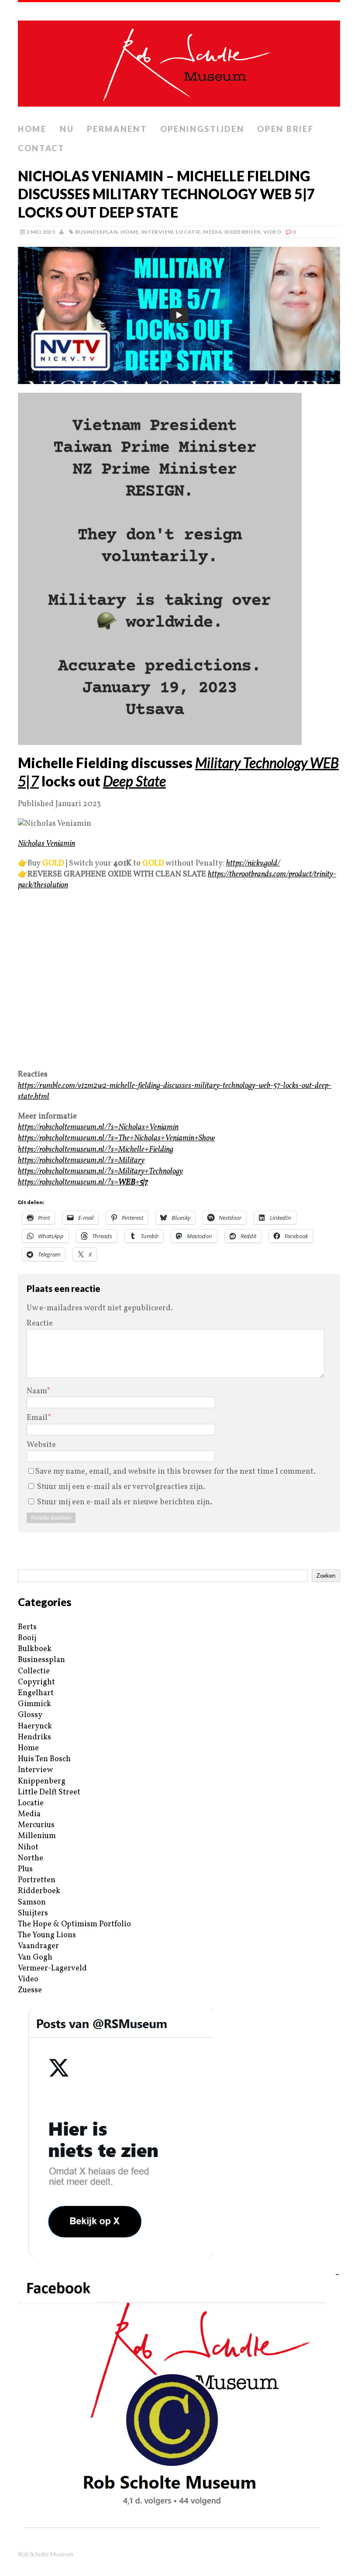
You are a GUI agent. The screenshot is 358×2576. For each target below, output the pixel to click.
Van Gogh (35, 1958)
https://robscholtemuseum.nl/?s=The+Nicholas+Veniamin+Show (116, 1138)
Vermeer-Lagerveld (52, 1968)
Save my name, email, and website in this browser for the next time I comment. (176, 1472)
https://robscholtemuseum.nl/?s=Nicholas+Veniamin (98, 1127)
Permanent (117, 129)
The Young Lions (47, 1935)
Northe (31, 1858)
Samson (32, 1903)
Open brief (285, 129)
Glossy (30, 1715)
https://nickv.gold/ (253, 864)
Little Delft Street (49, 1792)
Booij (27, 1638)
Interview (157, 232)
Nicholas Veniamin (46, 844)
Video (272, 232)
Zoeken (326, 1576)
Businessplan (96, 232)
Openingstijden (202, 129)
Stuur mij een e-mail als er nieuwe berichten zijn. (125, 1502)
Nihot (28, 1847)
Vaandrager (38, 1946)
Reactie (40, 1324)
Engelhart (36, 1693)
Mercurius (36, 1825)
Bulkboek (35, 1649)
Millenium (37, 1836)
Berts (27, 1627)
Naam (37, 1391)
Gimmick (34, 1704)
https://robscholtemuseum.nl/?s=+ (83, 1182)
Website (41, 1445)
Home (32, 129)
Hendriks (34, 1737)
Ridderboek (243, 232)
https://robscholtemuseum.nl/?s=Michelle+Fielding (96, 1150)
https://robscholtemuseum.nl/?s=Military (81, 1161)
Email (37, 1418)
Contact (41, 148)
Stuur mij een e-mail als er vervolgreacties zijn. (121, 1487)
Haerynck (35, 1726)
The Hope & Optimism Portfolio (74, 1924)
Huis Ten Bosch (44, 1759)
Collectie (34, 1671)
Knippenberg (42, 1781)
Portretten (37, 1880)
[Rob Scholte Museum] (179, 61)
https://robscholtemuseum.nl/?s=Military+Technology (100, 1172)
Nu (67, 129)
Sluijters (33, 1913)
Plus (25, 1869)
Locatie (188, 232)
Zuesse (30, 1990)
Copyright (36, 1682)
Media (212, 232)
